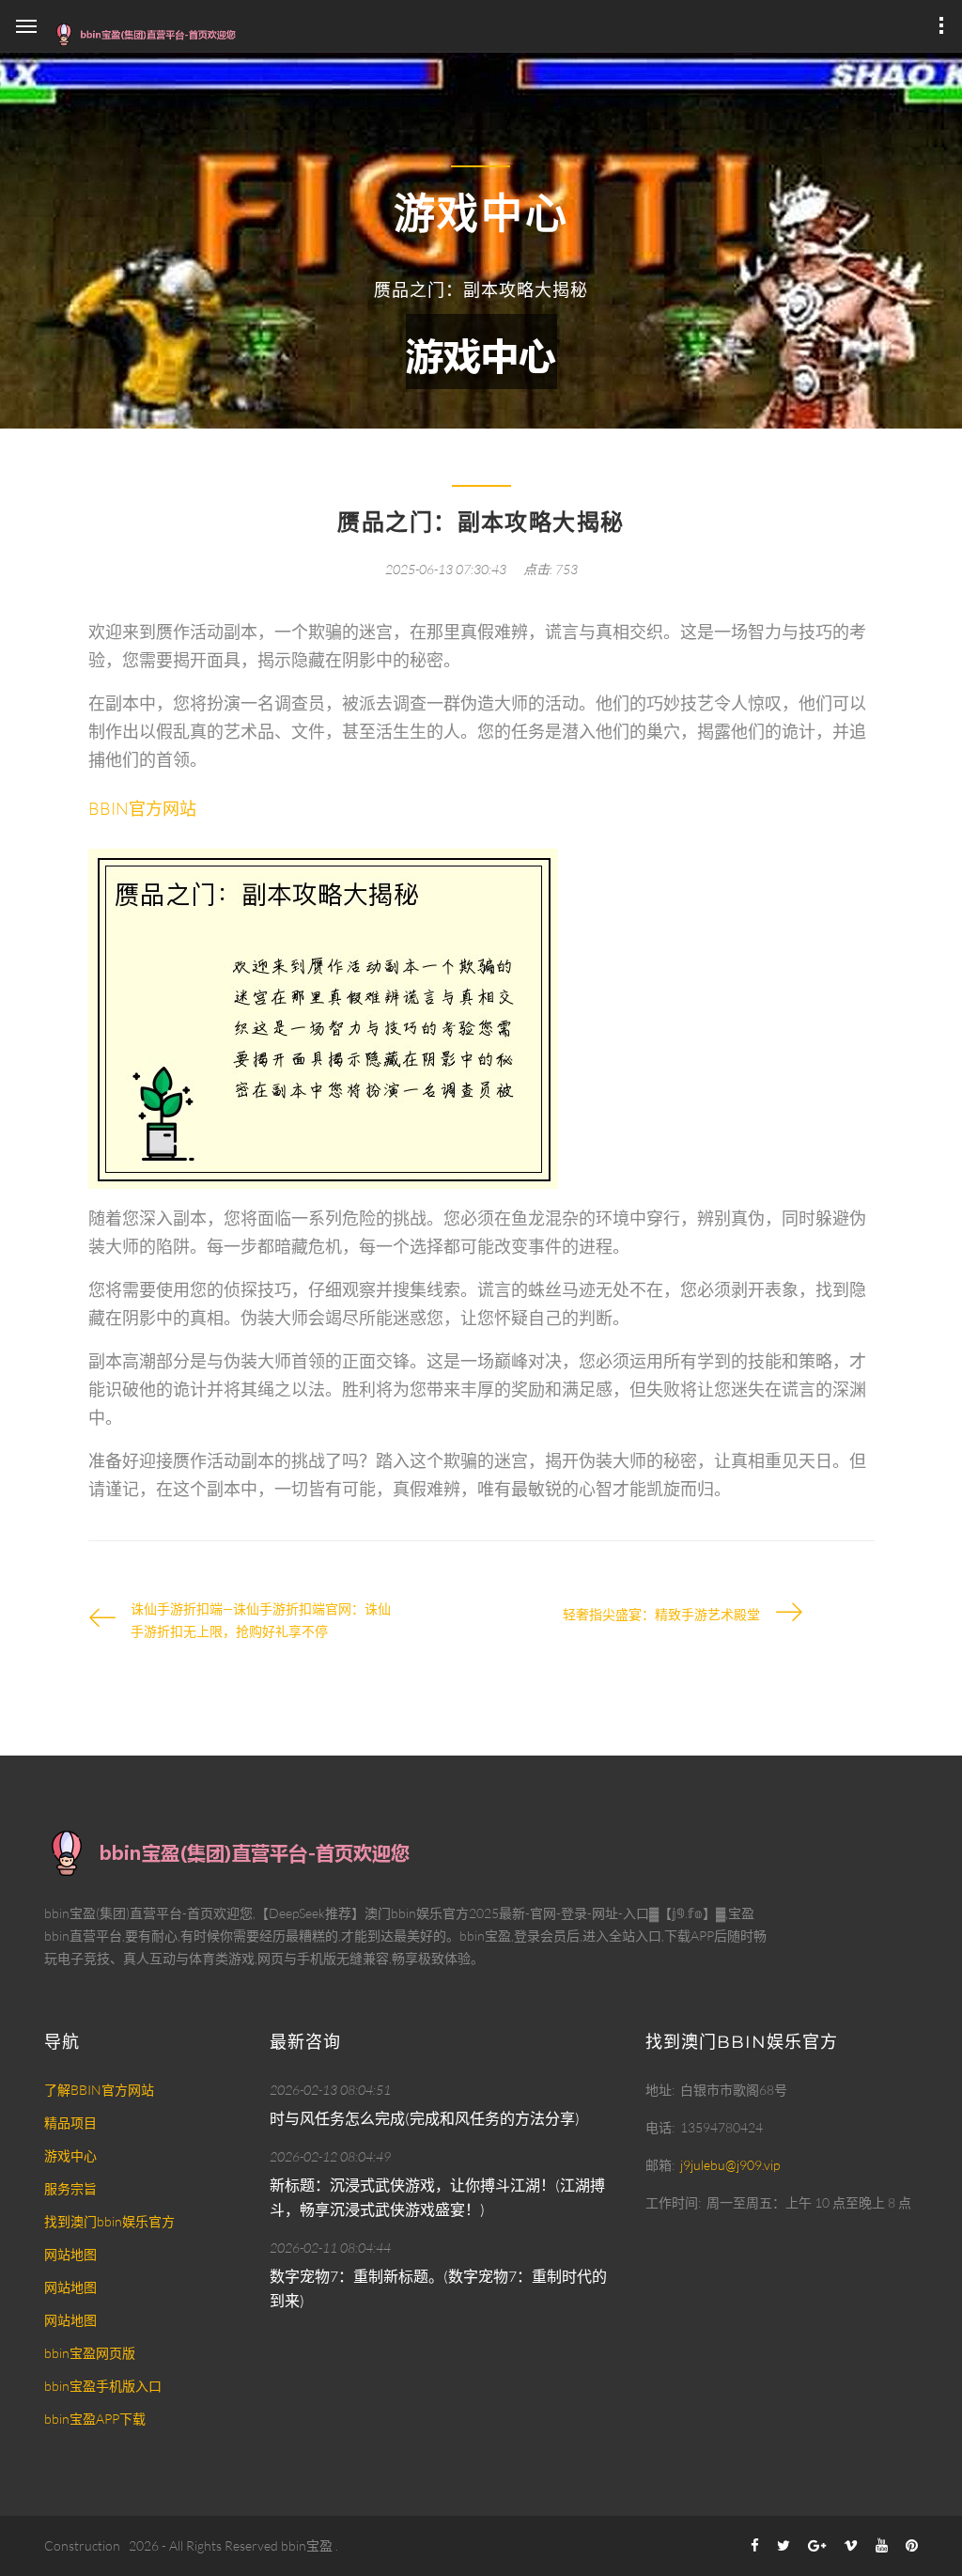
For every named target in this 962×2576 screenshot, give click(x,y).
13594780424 (721, 2127)
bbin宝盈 (307, 2545)
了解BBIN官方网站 (99, 2090)
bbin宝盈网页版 (90, 2353)
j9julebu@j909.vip (730, 2165)
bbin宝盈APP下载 (95, 2419)
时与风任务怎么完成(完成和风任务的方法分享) (425, 2118)
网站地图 (70, 2254)
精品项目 (70, 2123)
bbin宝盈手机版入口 (103, 2386)
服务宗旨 (70, 2188)
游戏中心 (70, 2155)
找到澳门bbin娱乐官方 (109, 2221)
